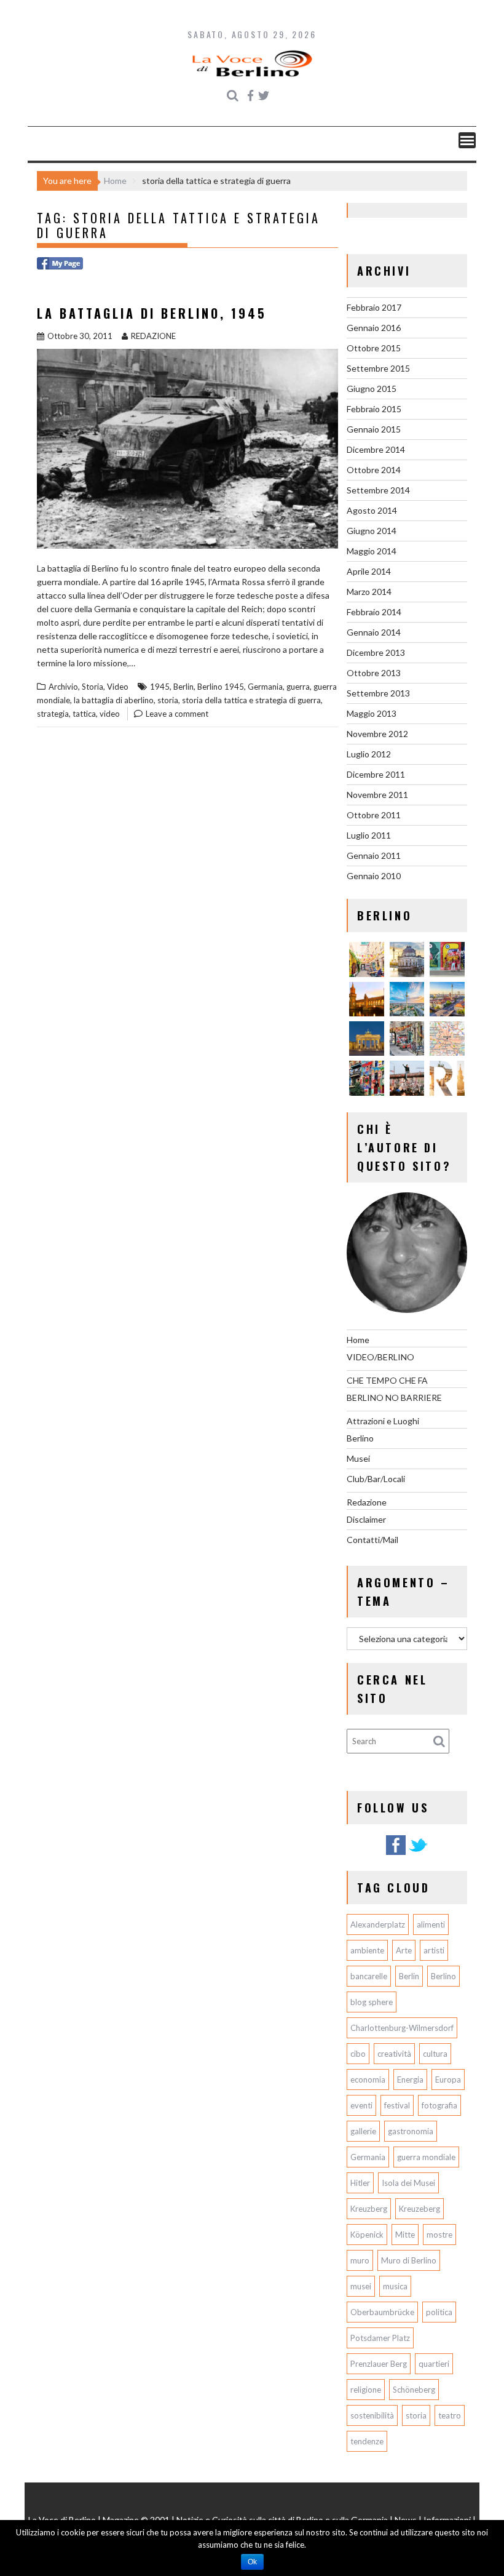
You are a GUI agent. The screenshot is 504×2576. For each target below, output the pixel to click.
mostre (439, 2235)
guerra (298, 687)
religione (366, 2390)
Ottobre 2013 (374, 673)
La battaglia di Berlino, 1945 (152, 313)
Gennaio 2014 (374, 632)
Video (118, 687)
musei (361, 2286)
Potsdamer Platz (380, 2338)
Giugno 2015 (372, 389)
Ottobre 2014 (374, 470)
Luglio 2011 (369, 835)
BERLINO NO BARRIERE (394, 1398)
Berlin (183, 687)
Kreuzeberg (419, 2209)
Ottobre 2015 (374, 348)
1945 (160, 687)
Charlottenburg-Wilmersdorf (402, 2028)
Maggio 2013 (372, 713)
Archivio (63, 687)
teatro (450, 2415)
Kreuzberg (369, 2209)
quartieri (434, 2364)
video (110, 714)
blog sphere (372, 2002)
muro (360, 2260)
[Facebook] (396, 1853)
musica (395, 2286)
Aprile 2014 (369, 571)
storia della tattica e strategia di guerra (251, 700)
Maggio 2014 (372, 551)
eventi (361, 2105)
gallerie (363, 2131)
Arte (404, 1950)
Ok (252, 2562)
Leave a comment (177, 714)
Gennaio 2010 (374, 876)
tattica (84, 714)
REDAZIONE (153, 336)
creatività (394, 2054)
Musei (358, 1458)
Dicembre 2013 (376, 652)
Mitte (405, 2235)
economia (368, 2080)
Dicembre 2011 (376, 774)
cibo (358, 2054)
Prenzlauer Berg (379, 2364)
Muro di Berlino (409, 2260)
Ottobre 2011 (374, 815)
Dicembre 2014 (376, 449)
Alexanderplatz (378, 1924)
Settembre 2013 (378, 693)
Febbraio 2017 (374, 307)
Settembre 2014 (378, 490)
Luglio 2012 (369, 754)
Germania (265, 687)
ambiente (367, 1950)
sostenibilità (372, 2415)
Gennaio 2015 (374, 429)
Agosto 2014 (372, 510)
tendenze (367, 2441)
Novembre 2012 (377, 734)
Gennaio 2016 (374, 328)
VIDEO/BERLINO (380, 1357)
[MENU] (467, 140)
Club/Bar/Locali (376, 1479)
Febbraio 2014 (374, 612)
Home (358, 1340)
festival (397, 2105)
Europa (448, 2080)
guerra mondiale (426, 2157)
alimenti (431, 1924)
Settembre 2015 (378, 368)
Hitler (360, 2183)
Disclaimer (366, 1519)
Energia (410, 2080)
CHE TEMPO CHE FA (387, 1380)
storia (168, 700)
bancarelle (369, 1976)
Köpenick (367, 2235)
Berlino (360, 1438)
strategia (53, 714)
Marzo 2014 (369, 592)
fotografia (439, 2105)
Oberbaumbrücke (382, 2312)
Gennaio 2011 (374, 855)
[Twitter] (418, 1853)
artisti (434, 1950)
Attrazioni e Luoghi (383, 1421)
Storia (93, 687)
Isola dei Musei (408, 2183)
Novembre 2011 (377, 795)
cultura (435, 2054)
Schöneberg (414, 2390)
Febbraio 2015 (374, 409)
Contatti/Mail (372, 1540)
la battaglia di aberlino (114, 700)
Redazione (367, 1502)
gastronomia (411, 2131)
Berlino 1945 (221, 687)
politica (439, 2312)
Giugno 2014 (372, 531)
